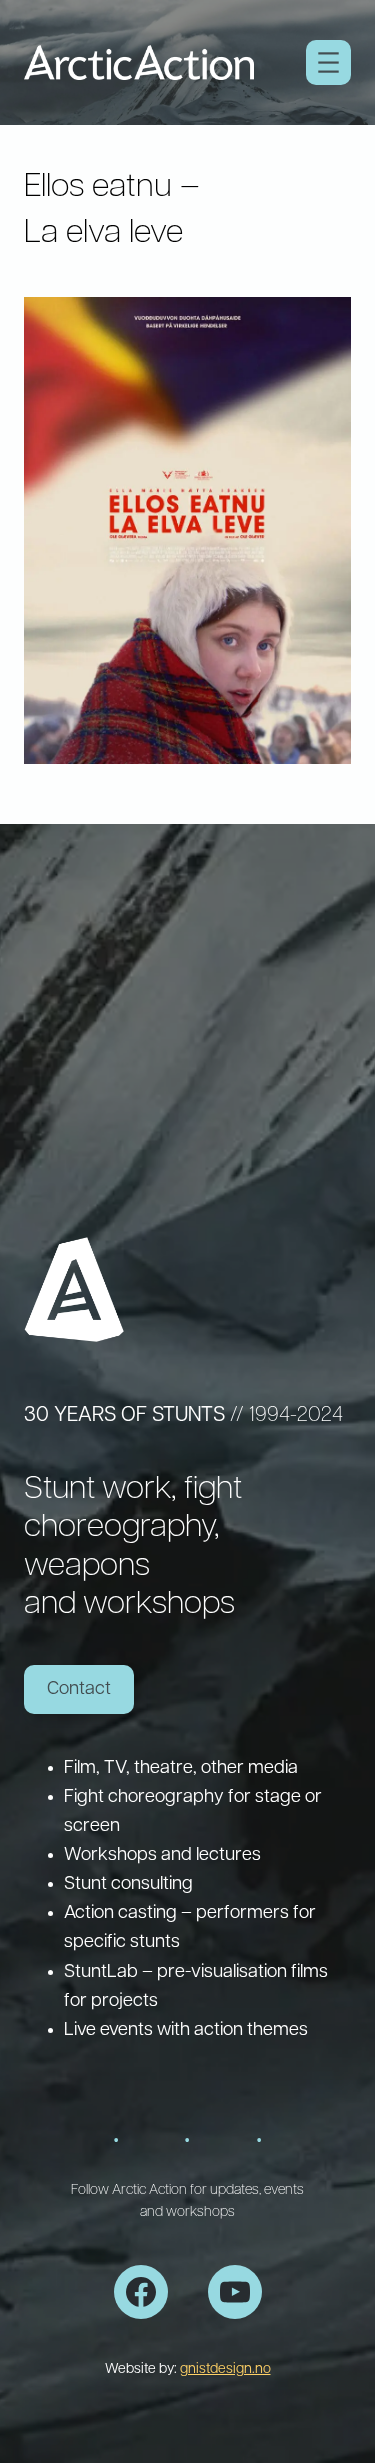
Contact (79, 1689)
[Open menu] (328, 62)
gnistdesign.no (225, 2369)
